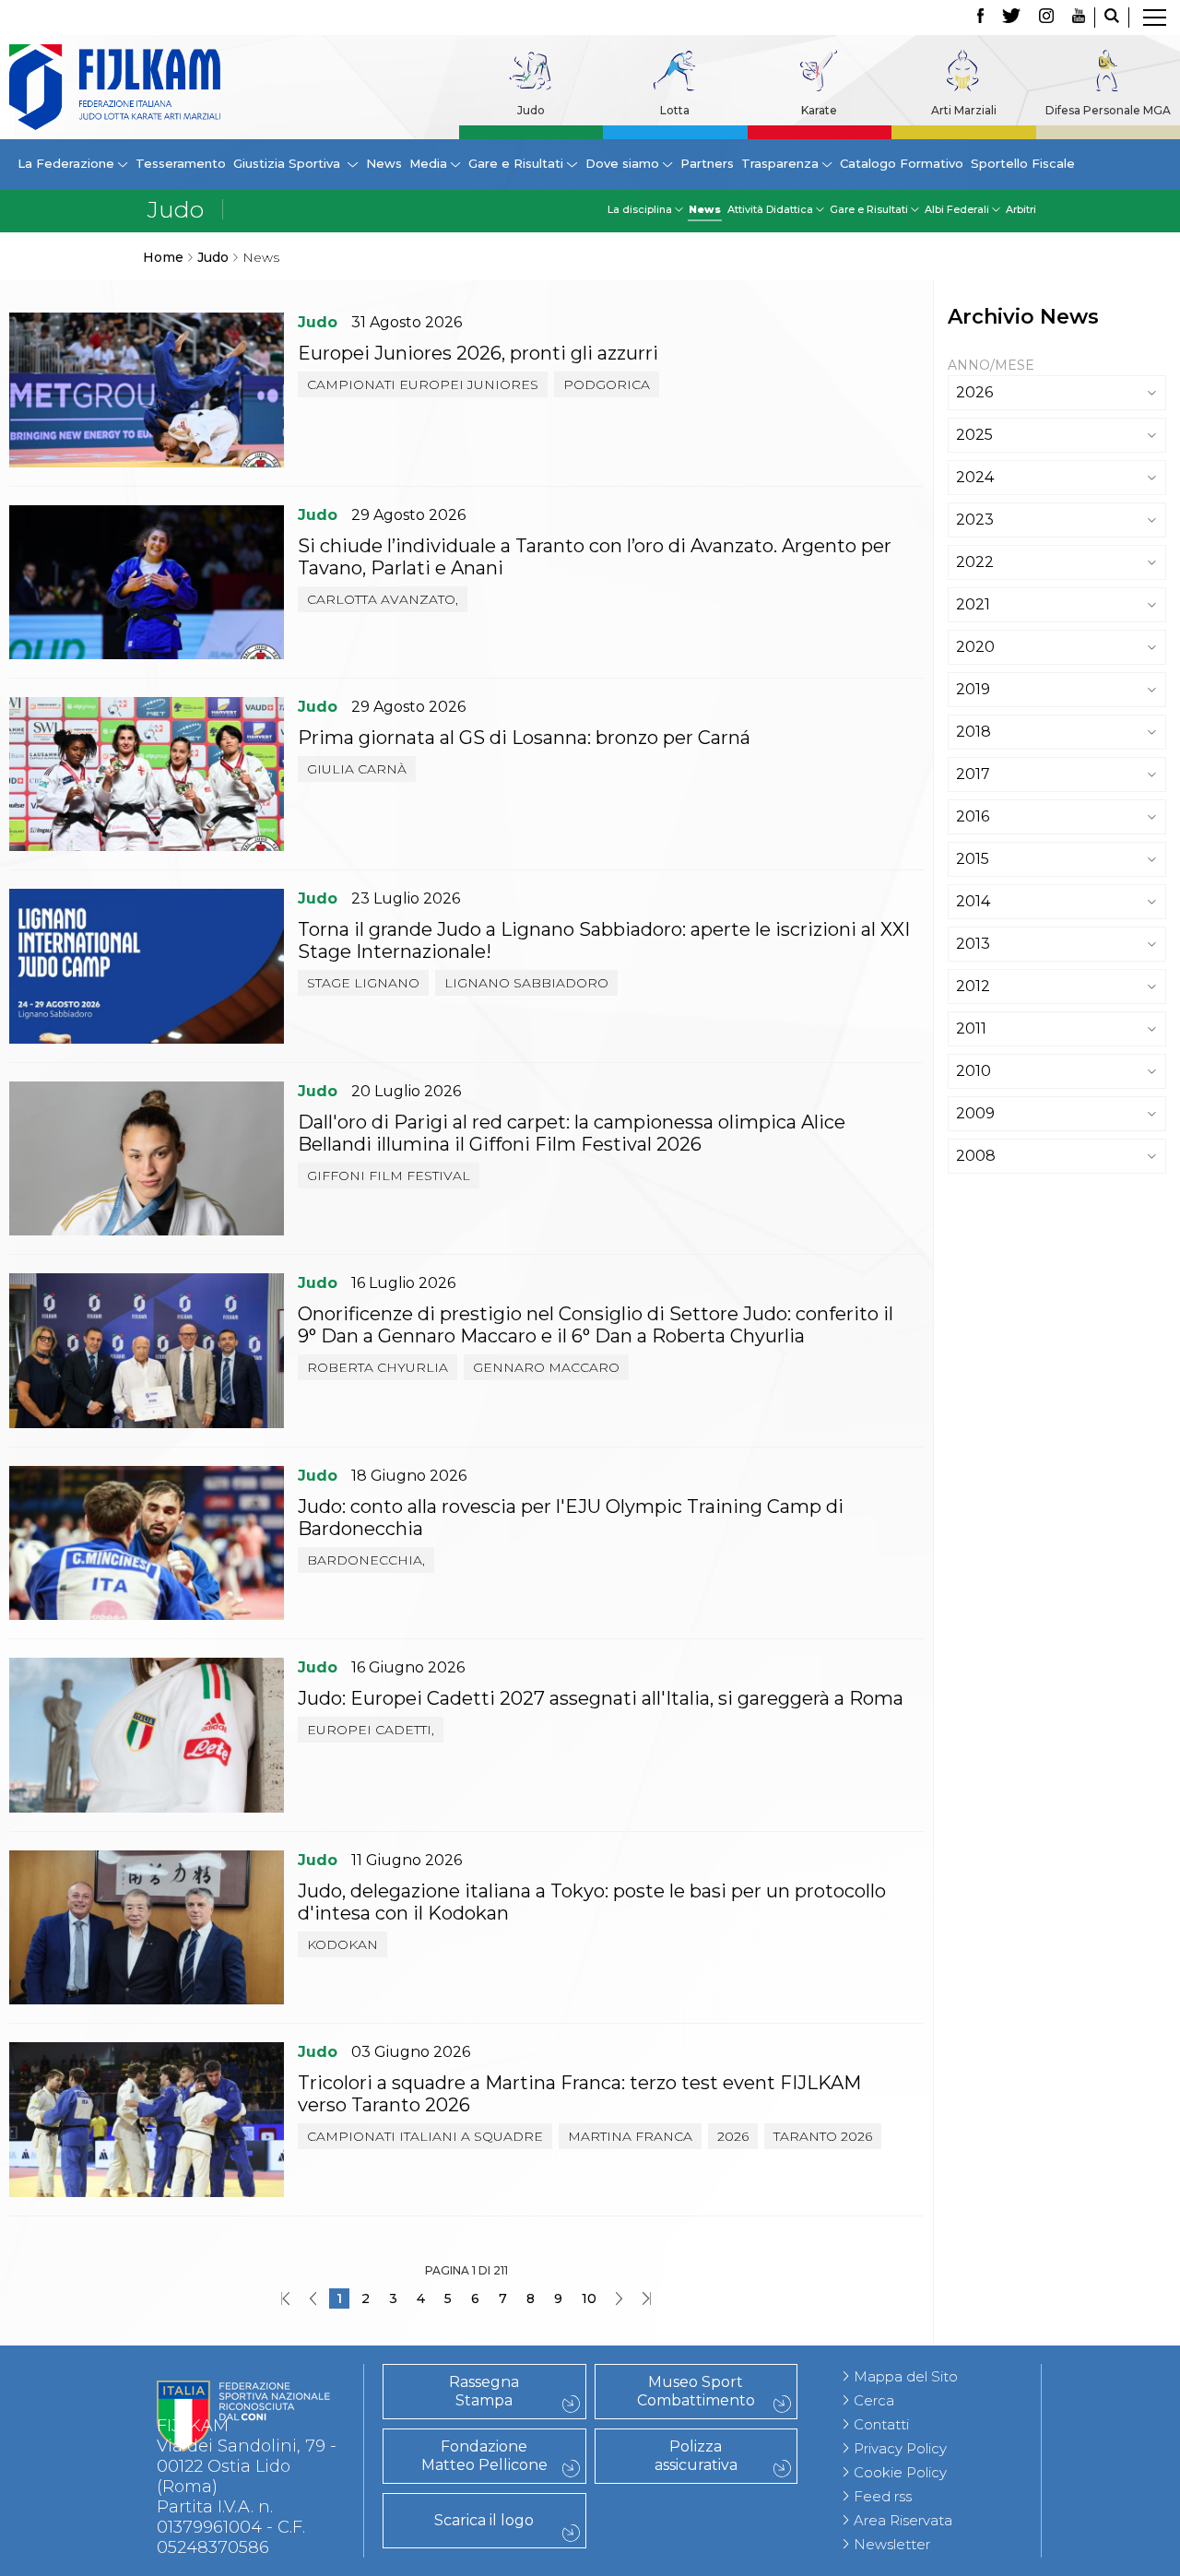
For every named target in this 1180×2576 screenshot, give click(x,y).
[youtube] (1079, 18)
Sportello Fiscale (1023, 163)
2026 (733, 2136)
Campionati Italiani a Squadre (425, 2136)
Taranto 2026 (823, 2136)
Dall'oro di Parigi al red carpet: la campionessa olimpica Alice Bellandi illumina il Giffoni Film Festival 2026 (572, 1133)
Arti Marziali (964, 110)
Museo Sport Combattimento (696, 2391)
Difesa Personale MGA (1108, 110)
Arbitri (1021, 209)
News (384, 163)
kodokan (342, 1944)
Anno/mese (991, 365)
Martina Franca (630, 2136)
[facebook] (980, 18)
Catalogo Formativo (902, 163)
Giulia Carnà (357, 769)
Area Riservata (903, 2520)
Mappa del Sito (906, 2376)
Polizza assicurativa (696, 2456)
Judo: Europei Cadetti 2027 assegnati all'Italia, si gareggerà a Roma (601, 1698)
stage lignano (363, 983)
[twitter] (1011, 18)
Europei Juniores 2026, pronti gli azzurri (478, 353)
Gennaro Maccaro (546, 1367)
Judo (531, 110)
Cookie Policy (900, 2472)
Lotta (675, 110)
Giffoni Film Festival (389, 1176)
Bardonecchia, (366, 1560)
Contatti (881, 2424)
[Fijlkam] (115, 87)
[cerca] (1112, 18)
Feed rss (883, 2496)
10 (589, 2298)
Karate (819, 110)
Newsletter (892, 2544)
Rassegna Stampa (484, 2391)
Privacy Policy (900, 2448)
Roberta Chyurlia (378, 1367)
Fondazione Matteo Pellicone (484, 2456)
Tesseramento (181, 163)
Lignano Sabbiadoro (526, 983)
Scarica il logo (484, 2520)
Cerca (874, 2400)
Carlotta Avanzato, (383, 599)
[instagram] (1046, 18)
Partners (707, 163)
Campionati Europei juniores (423, 384)
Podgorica (607, 384)
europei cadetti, (371, 1730)
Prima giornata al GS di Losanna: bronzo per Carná (524, 738)
